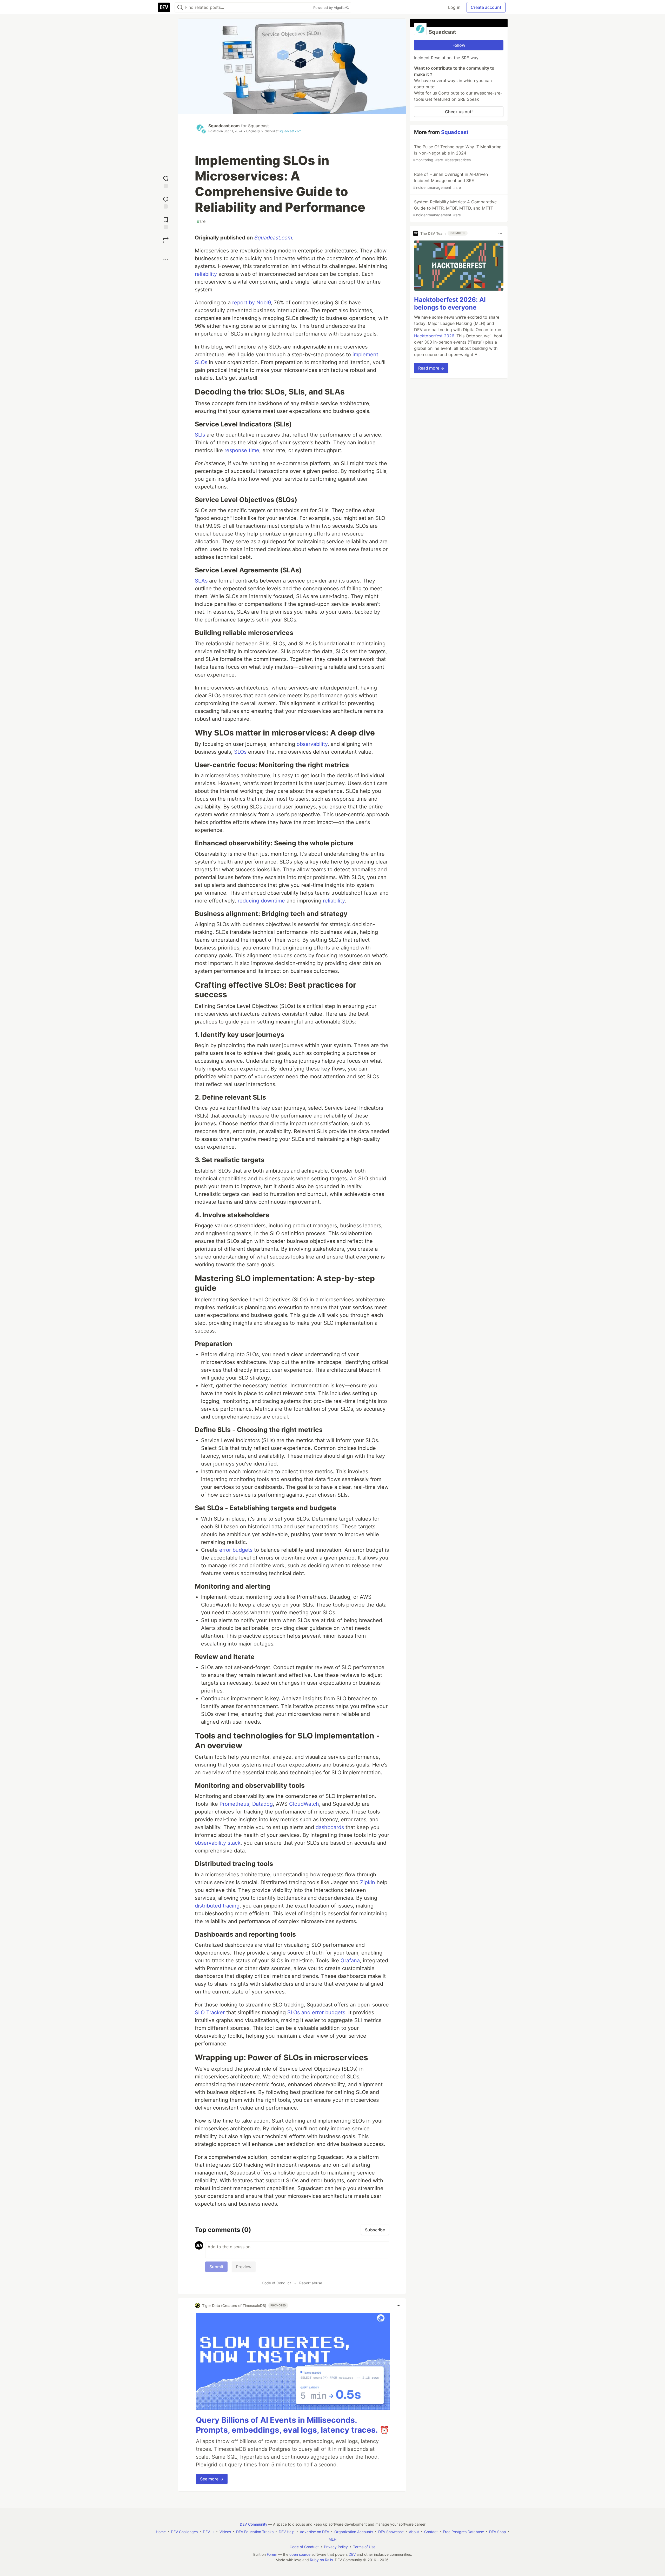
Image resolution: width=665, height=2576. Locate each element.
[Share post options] (166, 259)
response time (242, 450)
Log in (454, 7)
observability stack (218, 1843)
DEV (352, 2554)
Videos (225, 2532)
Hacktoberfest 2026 (434, 336)
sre (201, 221)
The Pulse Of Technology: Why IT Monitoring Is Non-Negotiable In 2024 (457, 153)
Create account (486, 7)
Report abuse (311, 2283)
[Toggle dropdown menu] (398, 2305)
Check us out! (459, 112)
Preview (244, 2267)
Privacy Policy (336, 2547)
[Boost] (166, 240)
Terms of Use (364, 2547)
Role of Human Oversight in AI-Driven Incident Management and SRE (450, 181)
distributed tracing (217, 1906)
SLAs (201, 581)
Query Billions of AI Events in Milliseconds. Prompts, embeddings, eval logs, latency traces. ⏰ (292, 2425)
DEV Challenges (184, 2532)
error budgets (236, 1550)
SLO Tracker (210, 2012)
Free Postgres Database (463, 2532)
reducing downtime (261, 901)
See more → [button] (212, 2479)
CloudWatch (304, 1804)
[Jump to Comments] (166, 202)
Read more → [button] (431, 368)
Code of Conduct (276, 2283)
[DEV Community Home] (164, 7)
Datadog (262, 1804)
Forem (272, 2554)
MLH (332, 2539)
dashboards (330, 1827)
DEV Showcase (391, 2532)
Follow (459, 45)
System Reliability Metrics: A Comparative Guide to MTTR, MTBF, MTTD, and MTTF (455, 208)
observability (312, 744)
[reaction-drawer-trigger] (166, 181)
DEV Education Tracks (255, 2532)
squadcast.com (290, 131)
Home (161, 2532)
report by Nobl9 (251, 303)
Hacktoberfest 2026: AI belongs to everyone (450, 303)
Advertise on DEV (314, 2532)
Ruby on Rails (321, 2560)
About (414, 2532)
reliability (206, 274)
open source (300, 2554)
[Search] (180, 7)
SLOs (240, 752)
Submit (216, 2267)
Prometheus (234, 1804)
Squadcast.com (224, 126)
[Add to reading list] (166, 222)
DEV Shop (498, 2532)
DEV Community (254, 2524)
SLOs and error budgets (316, 2012)
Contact (431, 2532)
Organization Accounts (354, 2532)
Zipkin (368, 1882)
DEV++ (209, 2532)
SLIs (200, 435)
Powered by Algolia (329, 8)
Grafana (350, 1961)
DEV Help (287, 2532)
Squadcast (258, 126)
